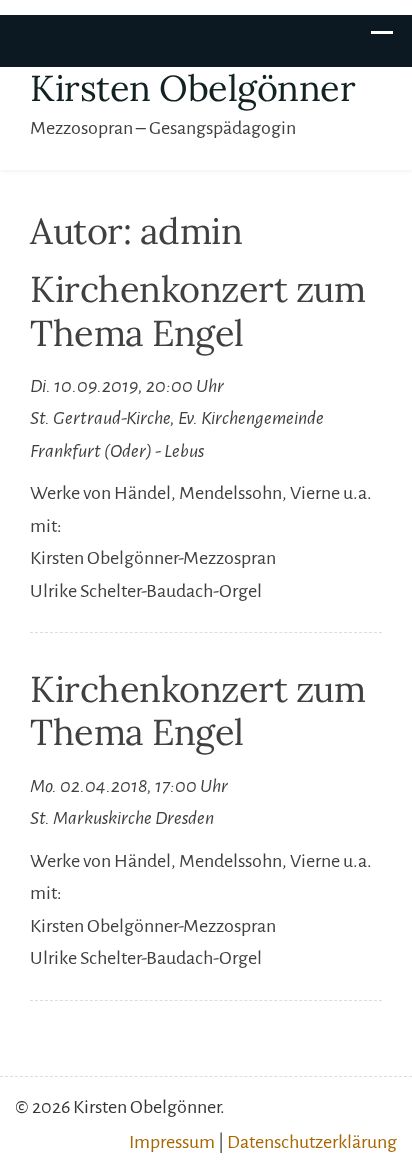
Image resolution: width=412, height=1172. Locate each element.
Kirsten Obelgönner (192, 88)
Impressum (172, 1142)
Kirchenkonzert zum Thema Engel (197, 310)
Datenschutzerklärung (312, 1142)
